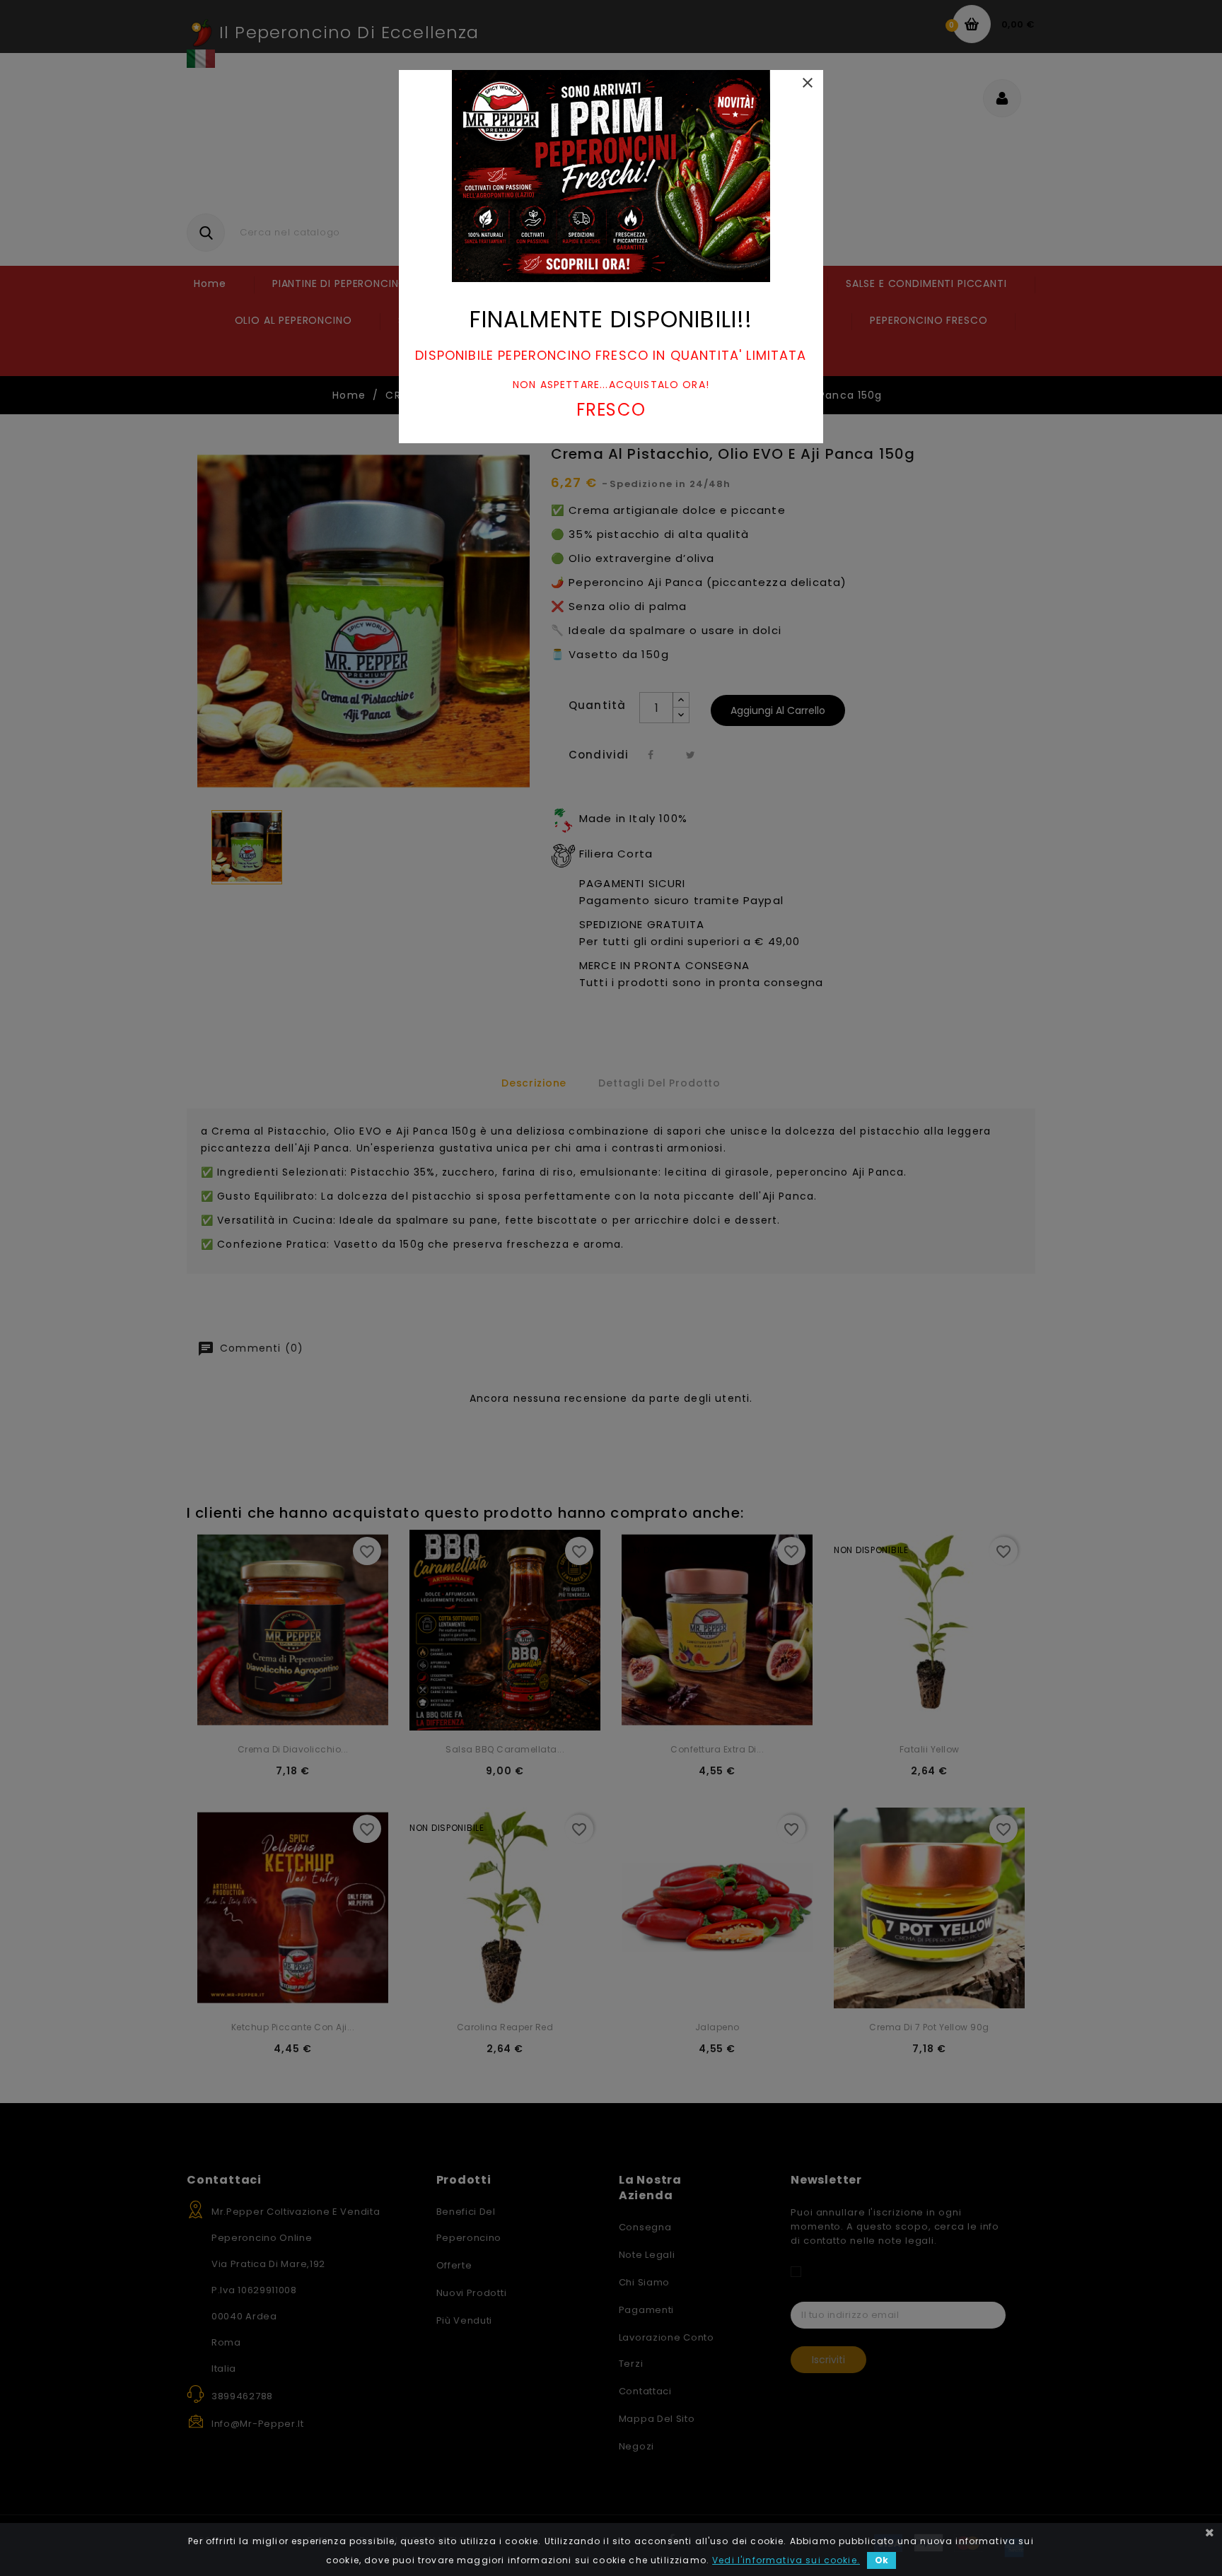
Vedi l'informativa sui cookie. (786, 2560)
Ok (881, 2560)
